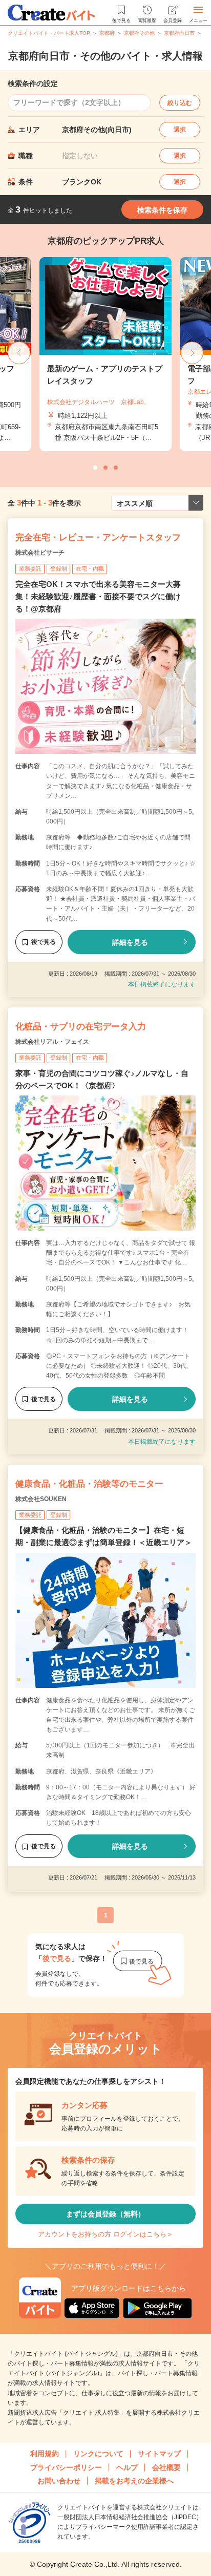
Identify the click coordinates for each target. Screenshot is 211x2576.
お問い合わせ (59, 2481)
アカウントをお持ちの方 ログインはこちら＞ (105, 2234)
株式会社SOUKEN (41, 1499)
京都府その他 (139, 33)
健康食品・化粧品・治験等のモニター (89, 1484)
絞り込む (180, 103)
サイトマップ (159, 2454)
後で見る (44, 942)
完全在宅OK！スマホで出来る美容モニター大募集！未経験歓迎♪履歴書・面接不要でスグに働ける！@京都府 (98, 596)
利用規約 (45, 2454)
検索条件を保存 (162, 210)
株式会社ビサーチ (40, 553)
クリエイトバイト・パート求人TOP (49, 33)
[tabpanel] (105, 354)
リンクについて (98, 2454)
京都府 (107, 33)
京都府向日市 (179, 33)
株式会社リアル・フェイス (52, 1042)
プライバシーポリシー (66, 2467)
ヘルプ (127, 2467)
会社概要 (166, 2467)
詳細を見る (130, 942)
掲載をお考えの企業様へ (134, 2481)
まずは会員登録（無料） (105, 2214)
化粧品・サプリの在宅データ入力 (81, 1027)
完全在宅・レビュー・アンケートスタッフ (98, 537)
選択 (180, 130)
